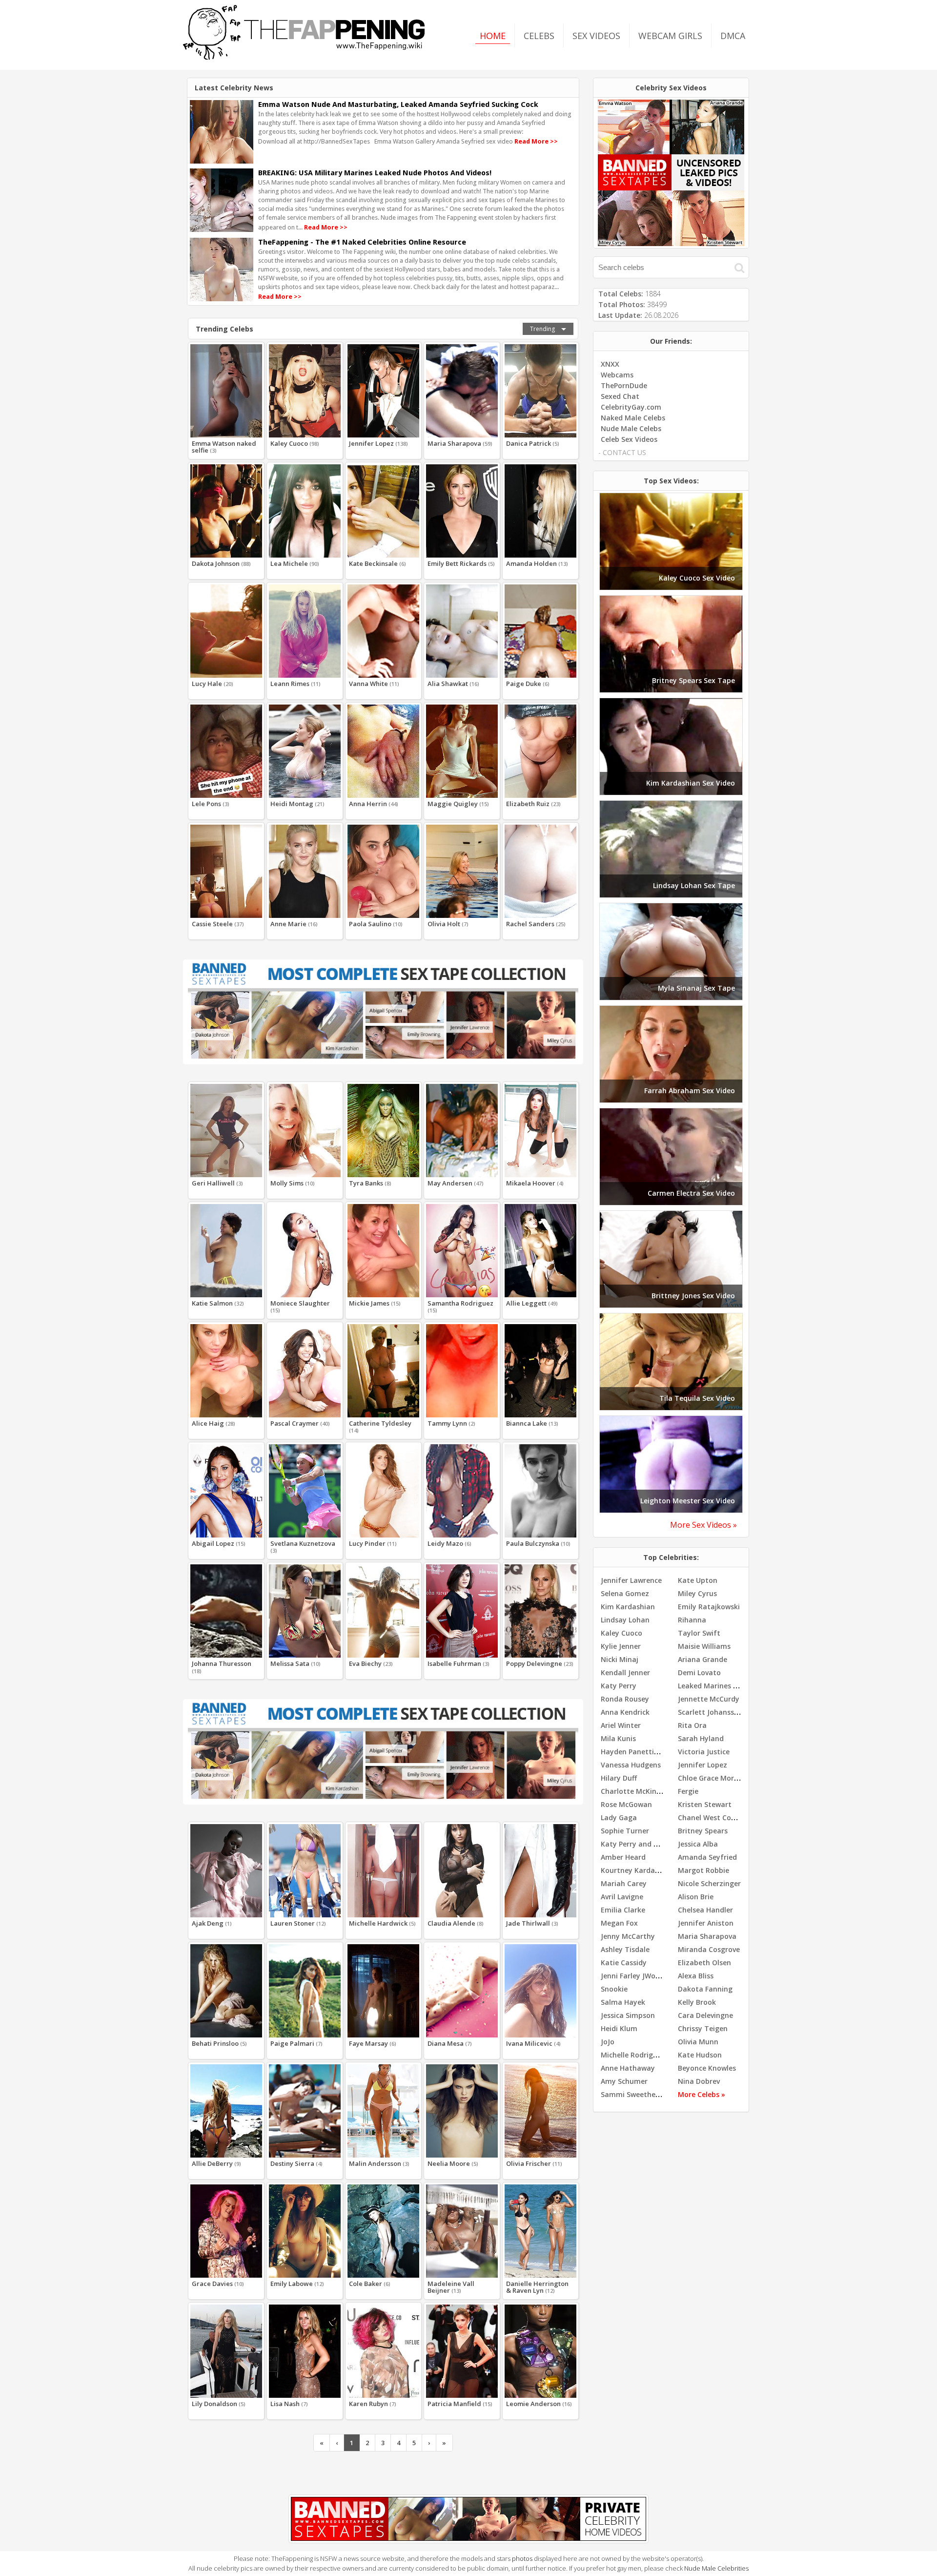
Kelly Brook (697, 2002)
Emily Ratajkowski (709, 1607)
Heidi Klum (619, 2028)
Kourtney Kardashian (637, 1870)
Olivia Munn (698, 2042)
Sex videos (596, 36)
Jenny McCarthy (628, 1936)
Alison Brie (696, 1897)
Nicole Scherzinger (709, 1883)
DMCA (733, 36)
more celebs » (702, 2094)
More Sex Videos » (703, 1525)
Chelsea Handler (705, 1910)
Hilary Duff (619, 1778)
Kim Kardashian (628, 1607)
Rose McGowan (626, 1804)
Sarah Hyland (701, 1738)
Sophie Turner (625, 1831)
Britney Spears (703, 1831)
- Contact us (622, 452)
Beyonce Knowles (707, 2068)
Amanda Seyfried (707, 1857)
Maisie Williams (704, 1646)
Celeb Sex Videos (629, 439)
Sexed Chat (620, 396)
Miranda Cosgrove (709, 1949)
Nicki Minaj (620, 1659)
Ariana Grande (703, 1659)
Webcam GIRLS (670, 36)
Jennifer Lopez (703, 1765)
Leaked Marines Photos (717, 1686)
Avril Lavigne (622, 1897)
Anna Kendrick (625, 1712)
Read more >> (536, 141)
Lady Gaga (619, 1818)
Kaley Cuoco (621, 1633)
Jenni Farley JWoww (633, 1976)
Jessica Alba (698, 1844)
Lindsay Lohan (625, 1620)
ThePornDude (624, 385)
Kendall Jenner (625, 1672)
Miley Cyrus (697, 1593)
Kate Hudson (700, 2055)
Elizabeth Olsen (704, 1963)
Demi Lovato (699, 1672)
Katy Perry (619, 1686)
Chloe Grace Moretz (712, 1778)
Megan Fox (619, 1923)
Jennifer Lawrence (631, 1580)
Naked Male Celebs (633, 418)
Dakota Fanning (705, 1989)
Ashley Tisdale (625, 1949)
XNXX (610, 364)
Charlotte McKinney (635, 1791)
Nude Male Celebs (631, 428)
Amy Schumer (624, 2081)
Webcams (617, 375)
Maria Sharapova (707, 1936)
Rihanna (692, 1620)
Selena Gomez (625, 1593)
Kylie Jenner (621, 1646)
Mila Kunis (618, 1738)
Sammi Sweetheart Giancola (649, 2094)
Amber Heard (623, 1857)
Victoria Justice (704, 1752)
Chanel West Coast (710, 1818)
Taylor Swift (699, 1633)
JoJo (608, 2042)
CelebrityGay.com (631, 407)
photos (522, 2558)
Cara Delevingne (705, 2015)
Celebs (539, 36)
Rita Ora (692, 1725)
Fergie (688, 1791)
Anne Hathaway (628, 2068)
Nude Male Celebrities (716, 2568)
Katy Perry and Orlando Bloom (653, 1844)
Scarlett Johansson (710, 1712)
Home (493, 36)
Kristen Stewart (705, 1804)
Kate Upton (698, 1580)
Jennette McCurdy (709, 1699)
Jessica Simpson (628, 2015)
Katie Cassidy (624, 1963)
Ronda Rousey (625, 1699)
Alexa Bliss (696, 1976)
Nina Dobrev (699, 2081)
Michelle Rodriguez (633, 2055)
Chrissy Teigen (703, 2028)
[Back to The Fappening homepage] (304, 57)
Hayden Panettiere (633, 1752)
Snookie (614, 1989)
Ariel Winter (621, 1725)
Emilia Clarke (623, 1910)
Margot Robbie (703, 1870)
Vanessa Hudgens (631, 1765)
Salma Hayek (623, 2002)
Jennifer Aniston (706, 1923)
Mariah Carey (624, 1883)
